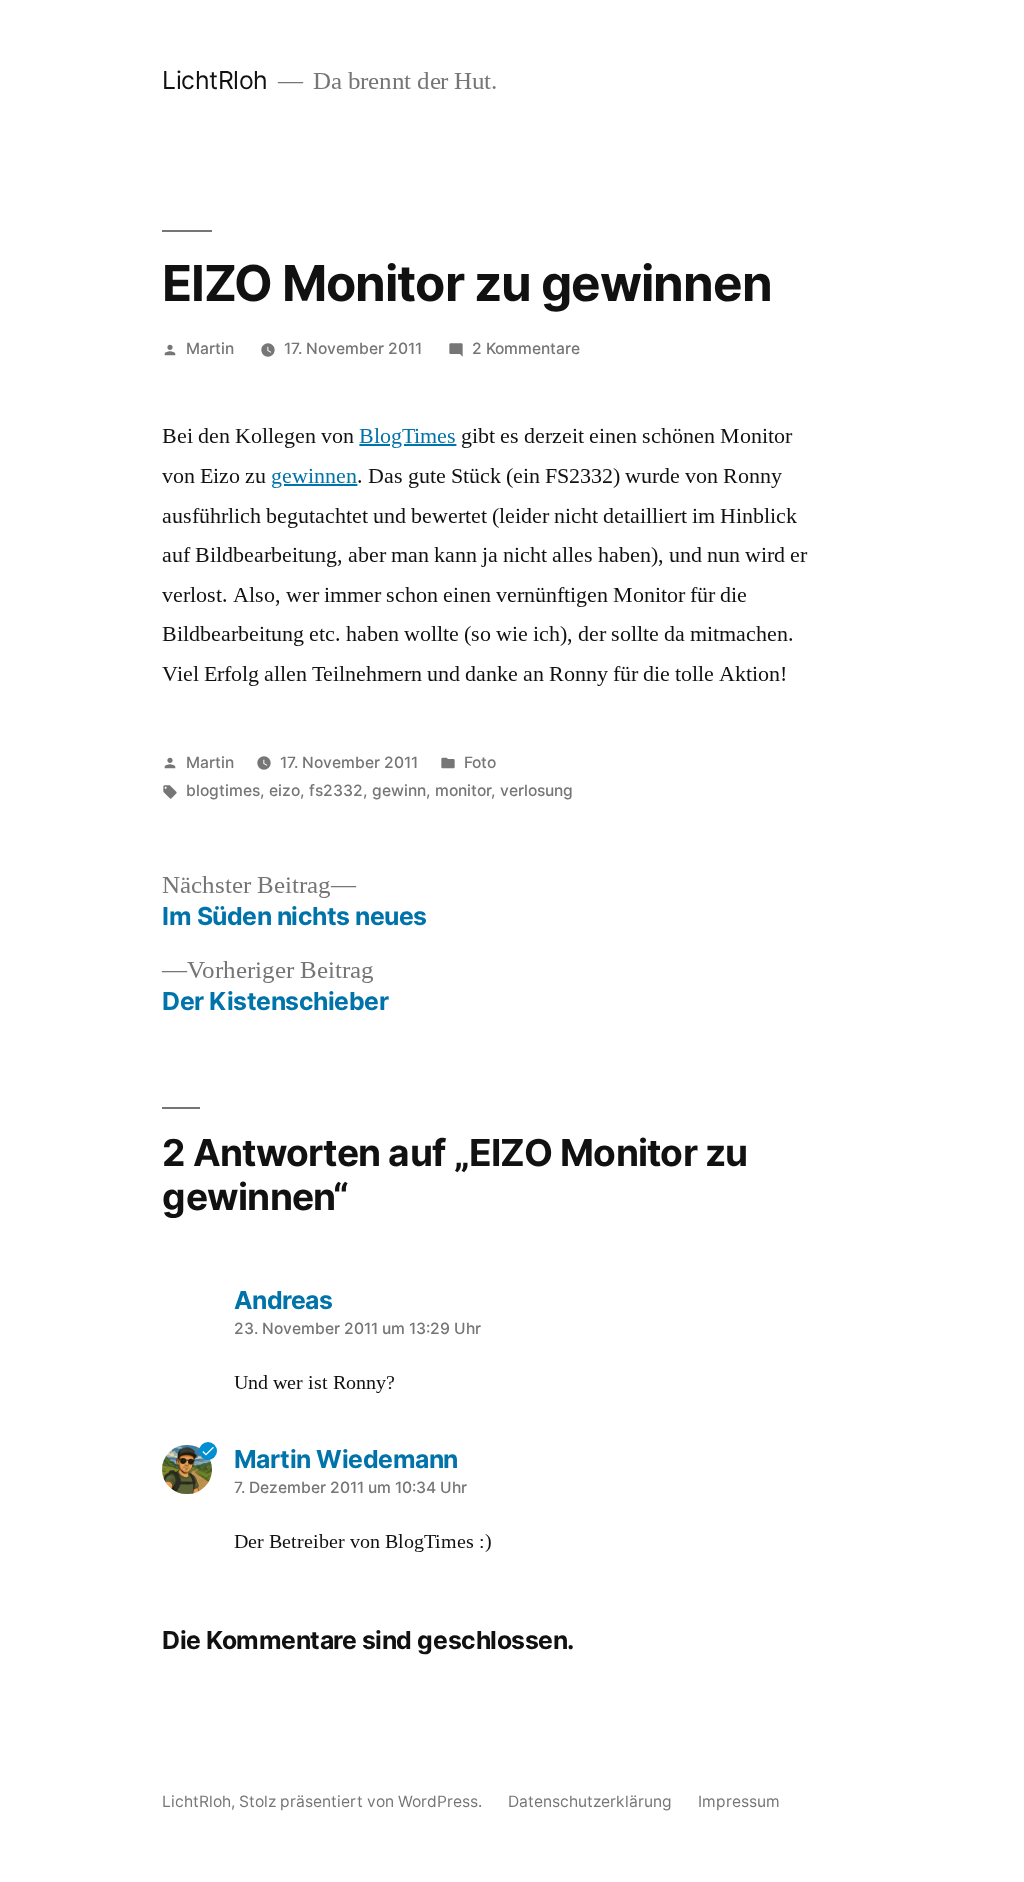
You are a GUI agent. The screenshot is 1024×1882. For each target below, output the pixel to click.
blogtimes (223, 790)
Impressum (739, 1801)
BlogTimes (407, 436)
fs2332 (336, 790)
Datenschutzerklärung (590, 1801)
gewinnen (314, 476)
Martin (210, 348)
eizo (284, 790)
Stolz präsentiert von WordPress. (362, 1801)
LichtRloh (215, 80)
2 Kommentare (526, 348)
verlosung (536, 790)
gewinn (399, 790)
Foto (480, 762)
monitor (463, 790)
